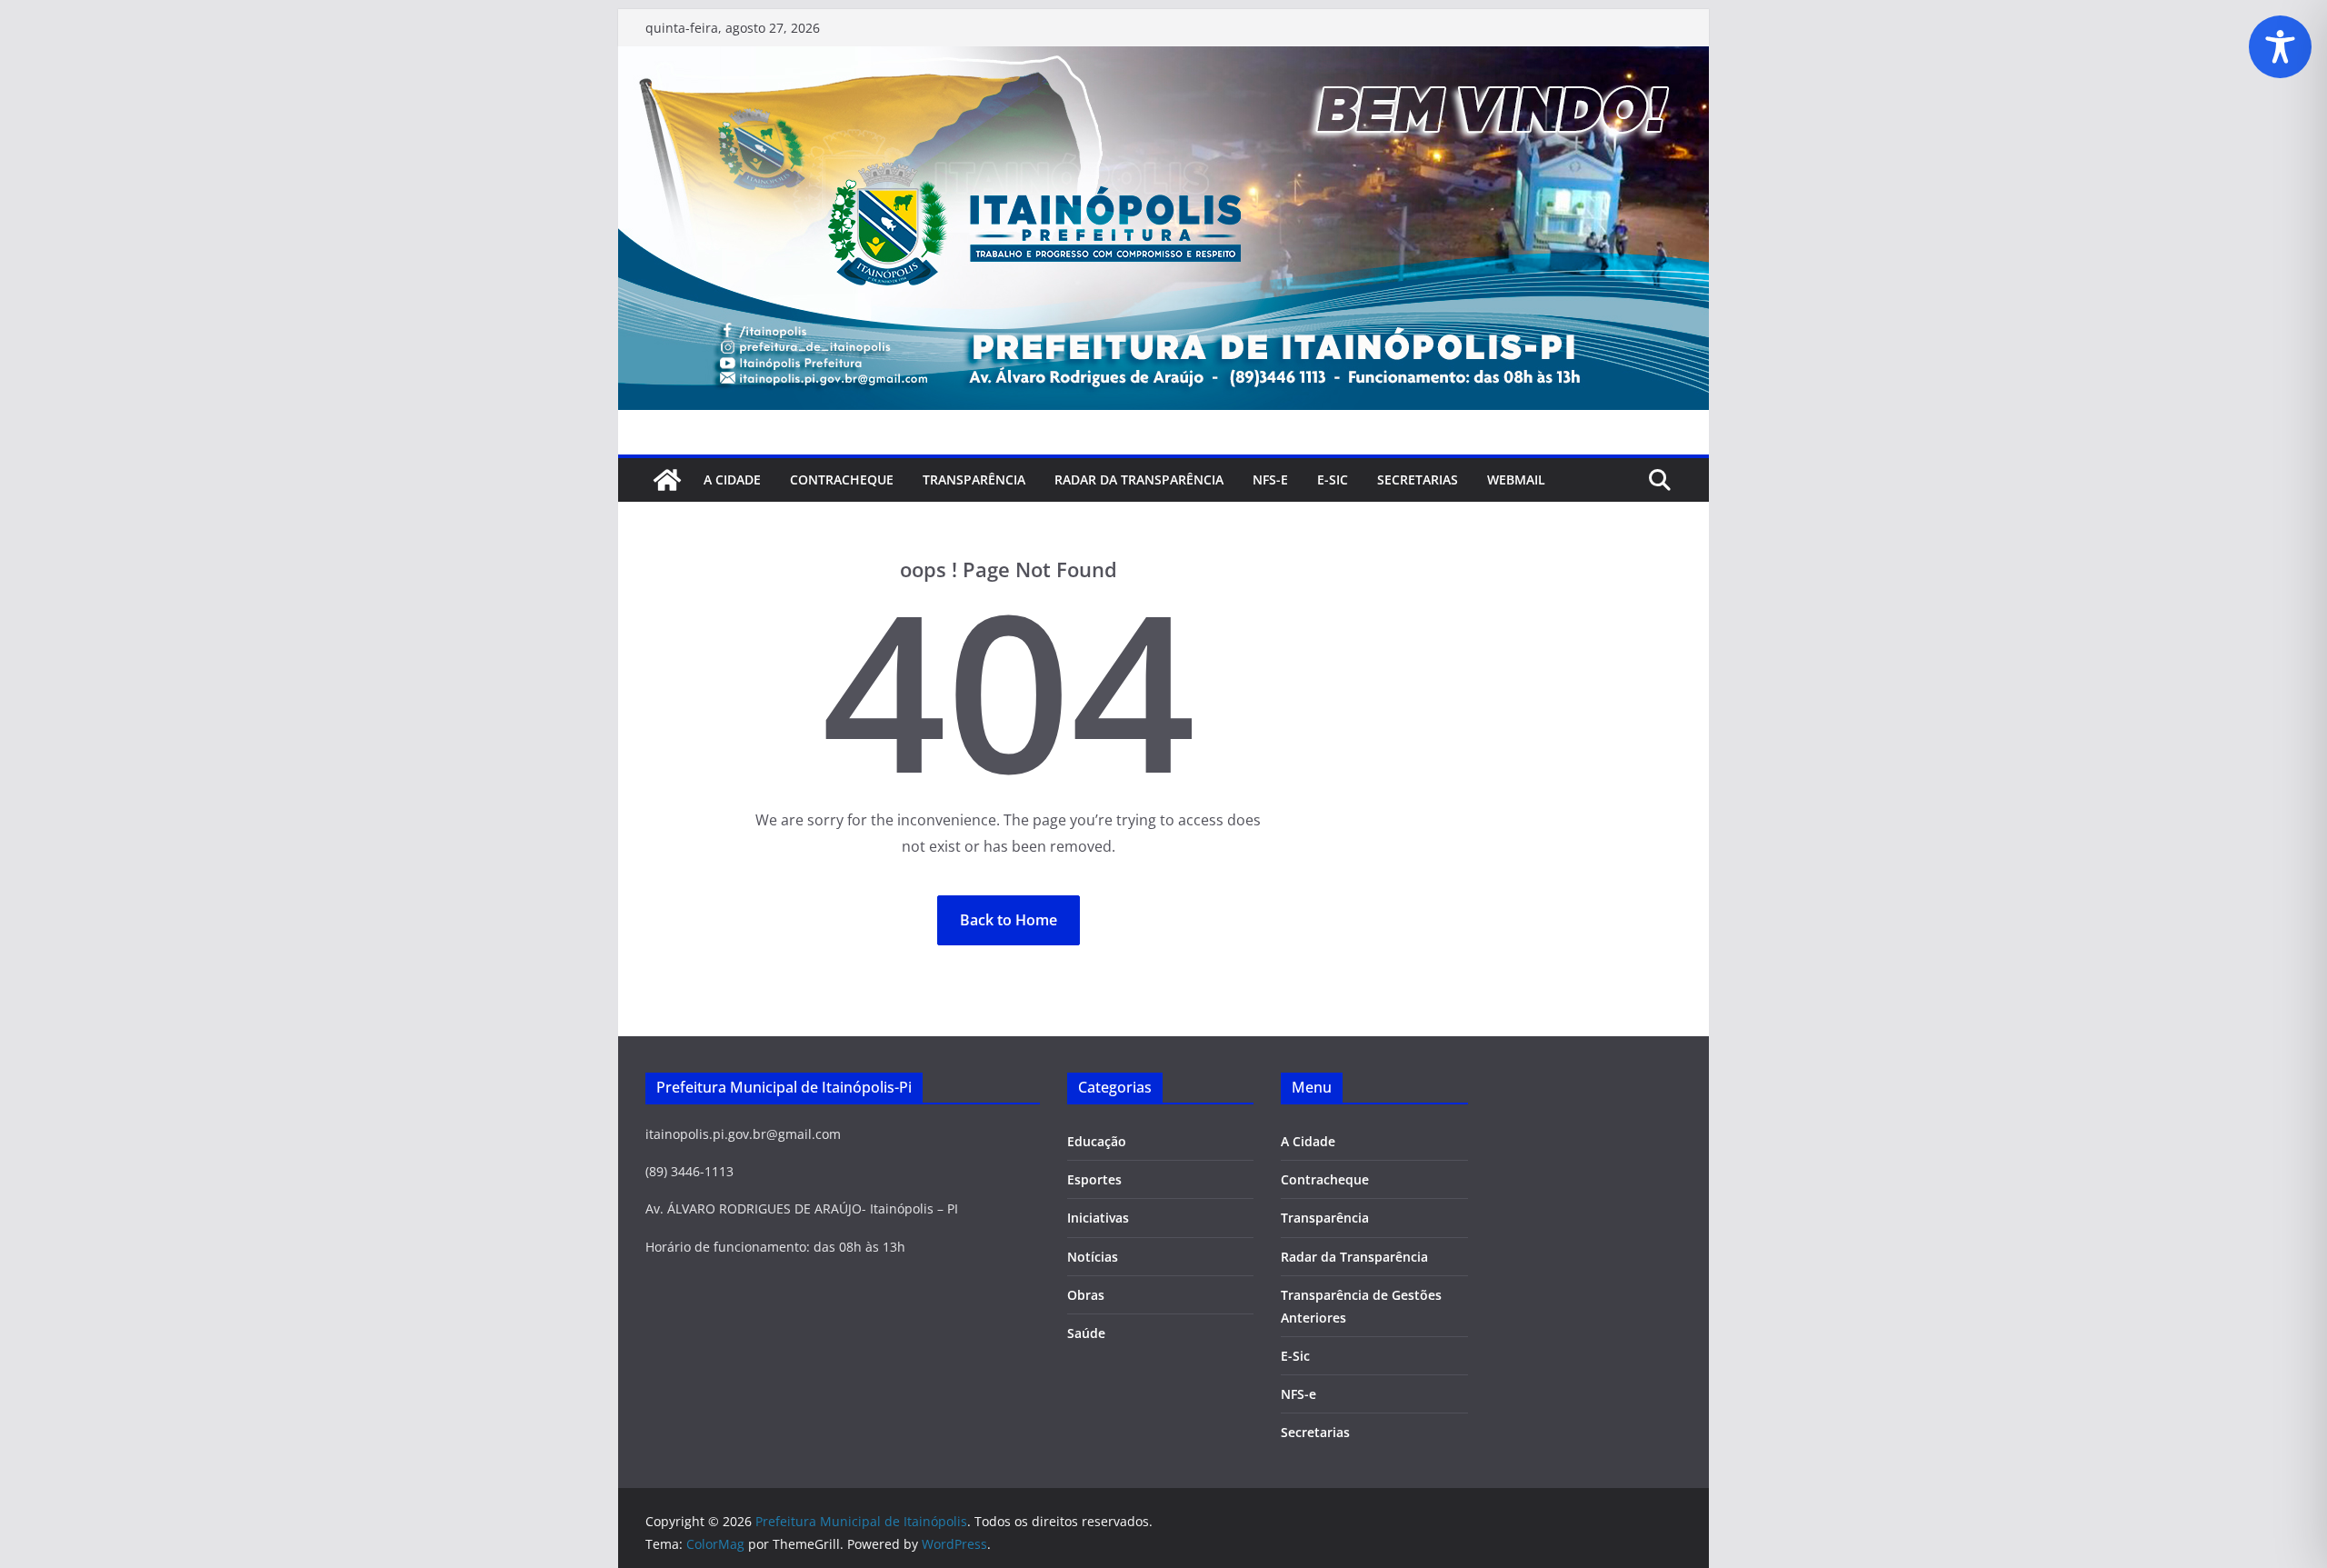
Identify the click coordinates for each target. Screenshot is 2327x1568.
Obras (1086, 1295)
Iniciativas (1098, 1218)
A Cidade (732, 479)
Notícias (1093, 1257)
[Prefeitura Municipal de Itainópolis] (1163, 59)
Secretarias (1315, 1432)
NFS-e (1270, 479)
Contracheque (842, 479)
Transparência (974, 479)
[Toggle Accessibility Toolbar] (2280, 47)
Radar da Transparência (1139, 479)
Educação (1097, 1141)
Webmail (1516, 479)
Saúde (1086, 1333)
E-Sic (1333, 479)
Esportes (1094, 1179)
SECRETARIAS (1418, 479)
